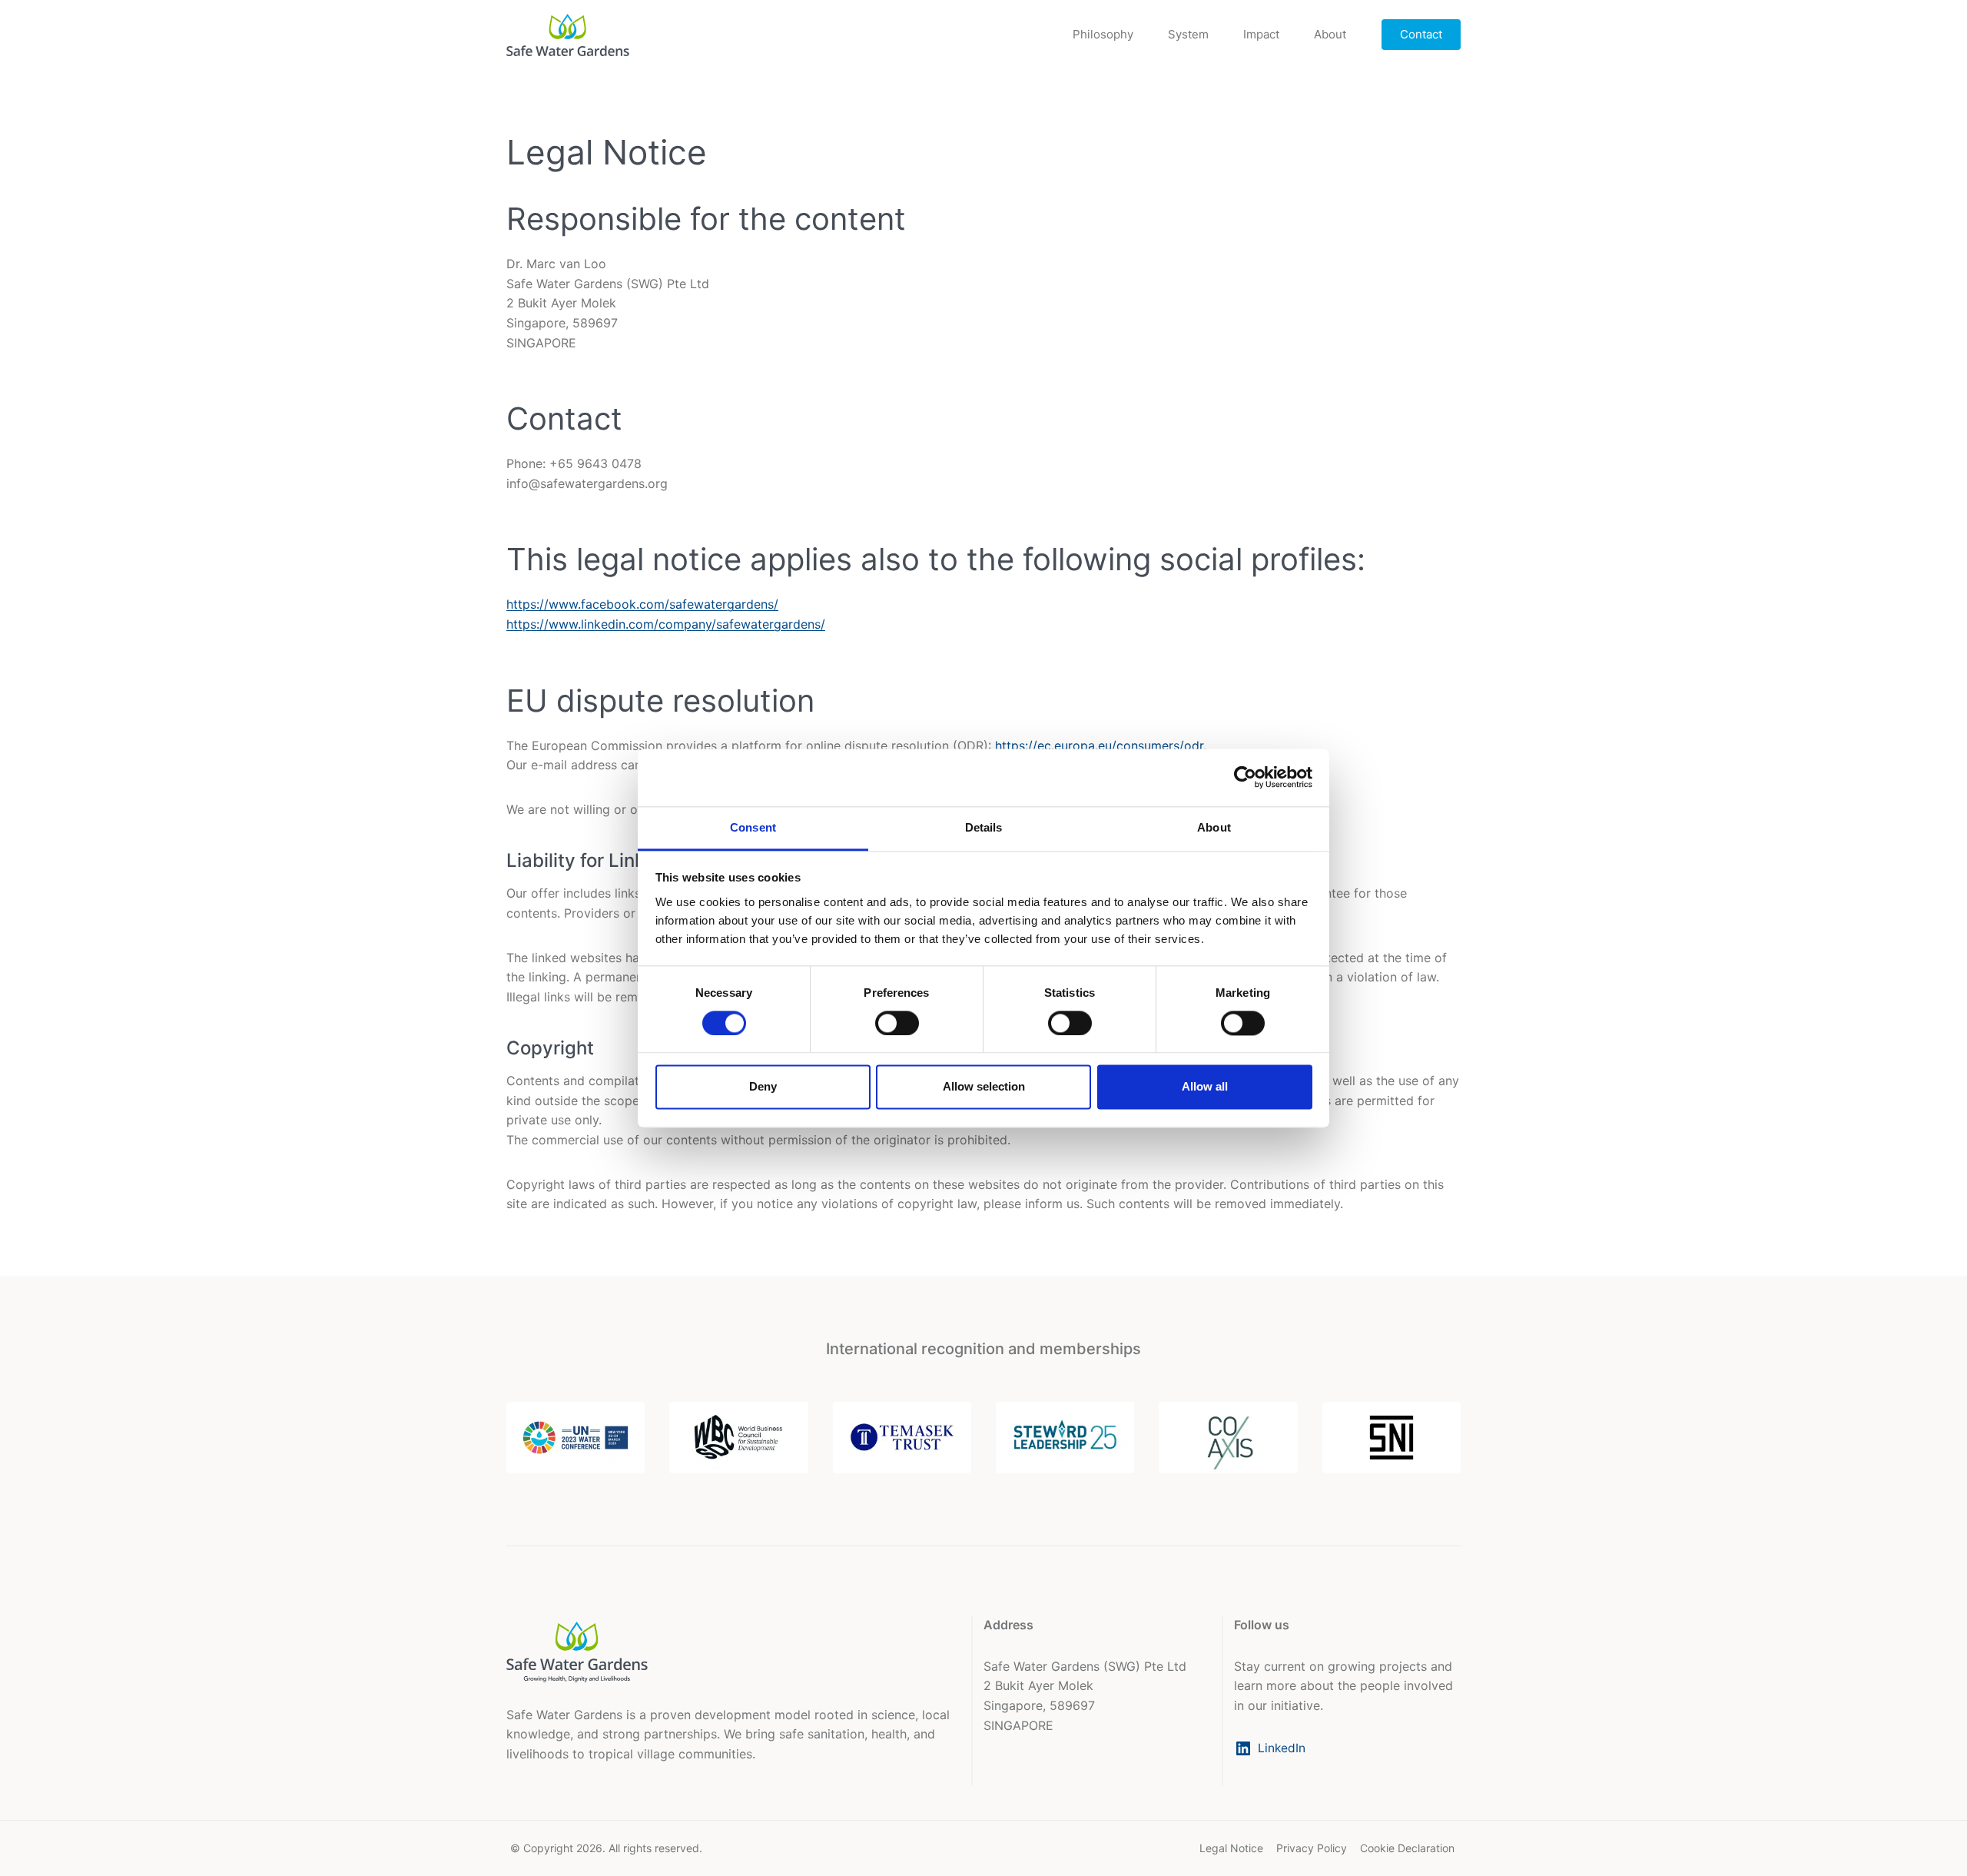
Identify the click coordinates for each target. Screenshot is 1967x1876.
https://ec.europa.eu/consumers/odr (1099, 745)
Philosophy (1103, 34)
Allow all (1205, 1087)
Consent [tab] (753, 827)
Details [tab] (984, 827)
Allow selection (984, 1087)
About (1330, 34)
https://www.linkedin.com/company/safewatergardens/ (666, 624)
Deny (763, 1087)
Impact (1261, 34)
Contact (1421, 34)
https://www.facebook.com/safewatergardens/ (642, 604)
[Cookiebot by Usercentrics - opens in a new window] (1245, 777)
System (1188, 34)
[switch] (897, 1023)
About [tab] (1214, 827)
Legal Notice (1231, 1848)
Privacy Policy (1312, 1848)
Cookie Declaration (1407, 1848)
